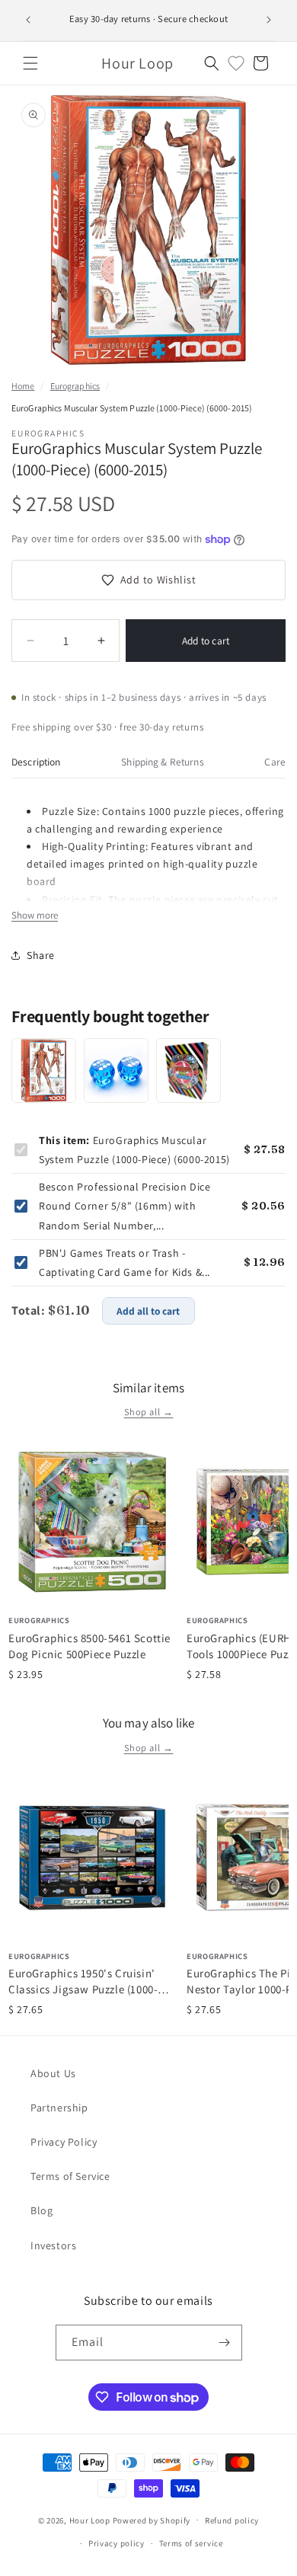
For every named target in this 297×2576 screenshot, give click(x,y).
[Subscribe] (225, 2343)
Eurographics (75, 386)
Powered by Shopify (152, 2520)
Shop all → (149, 1412)
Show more (35, 915)
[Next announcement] (269, 20)
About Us (53, 2073)
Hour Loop (90, 2520)
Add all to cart (148, 1311)
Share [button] (41, 955)
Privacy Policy (64, 2142)
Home (23, 386)
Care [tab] (275, 762)
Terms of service (191, 2543)
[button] (30, 63)
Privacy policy (117, 2543)
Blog (42, 2210)
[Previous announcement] (28, 20)
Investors (53, 2245)
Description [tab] (36, 762)
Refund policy (232, 2520)
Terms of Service (70, 2176)
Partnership (59, 2108)
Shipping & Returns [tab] (162, 762)
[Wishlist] (236, 63)
